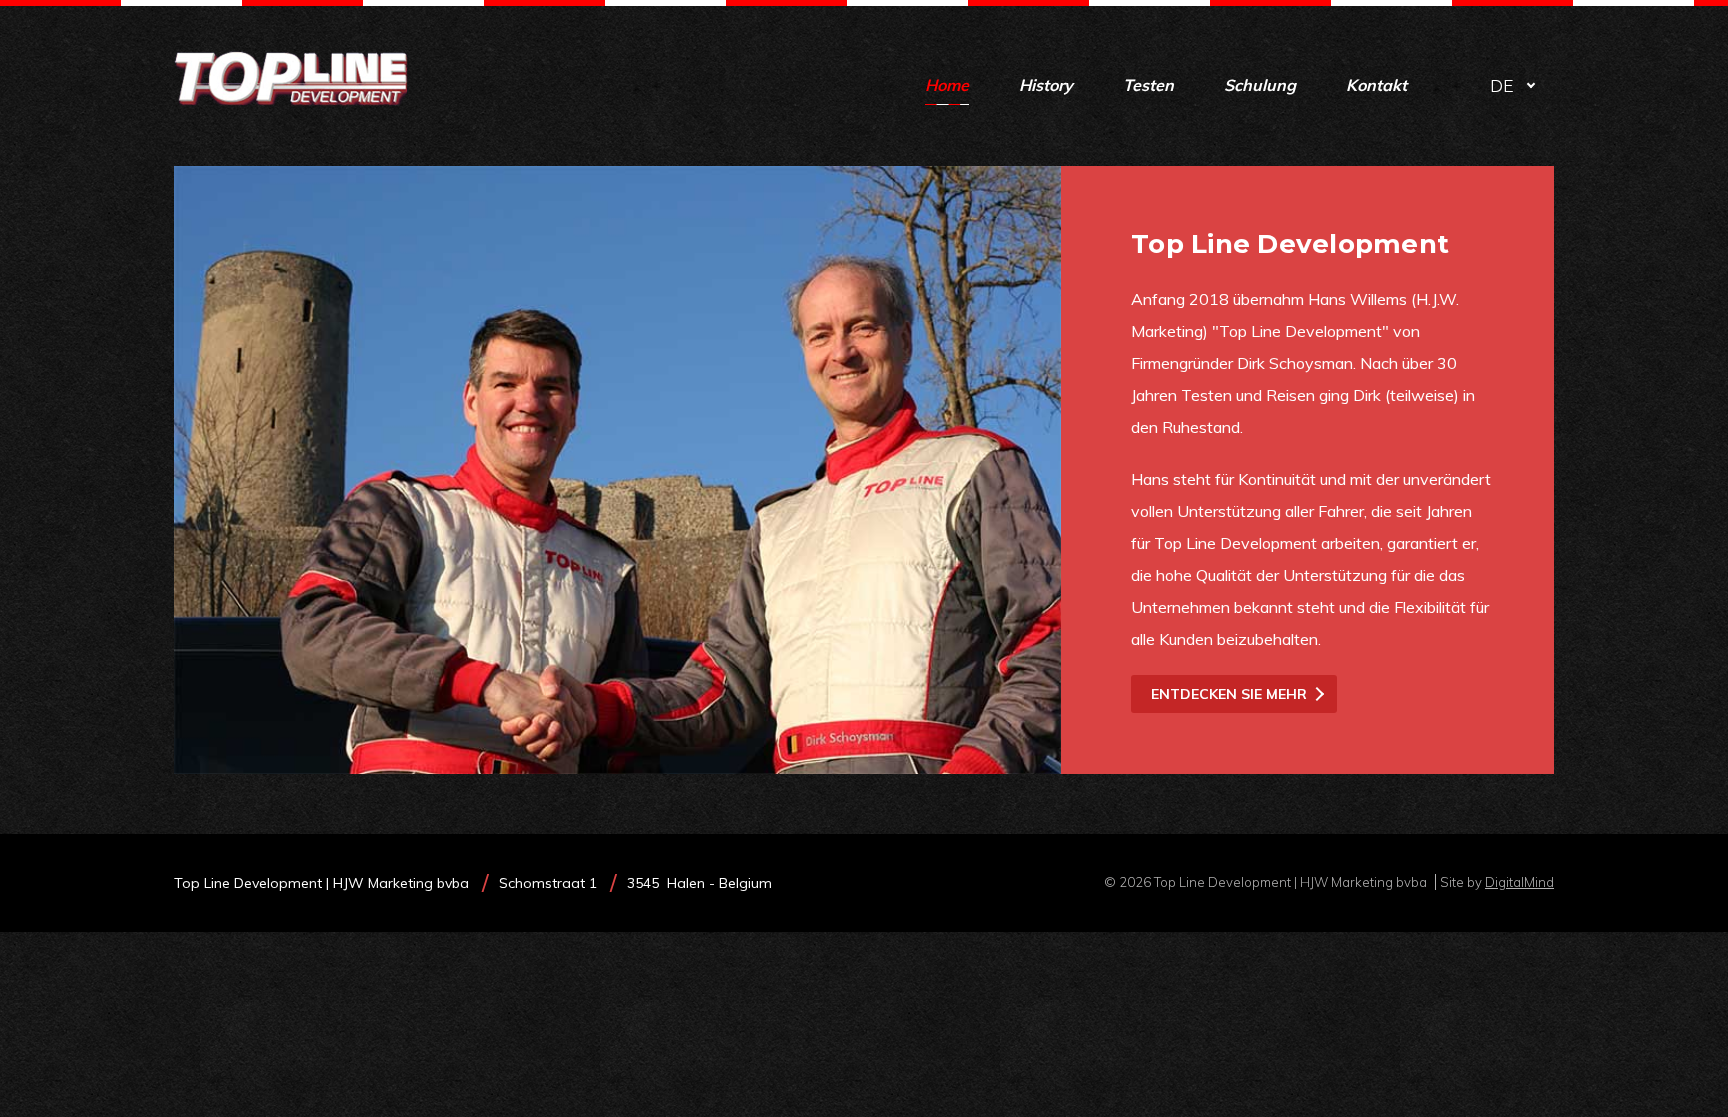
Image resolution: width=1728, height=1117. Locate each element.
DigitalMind (1519, 882)
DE (1502, 86)
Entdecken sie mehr (1229, 694)
